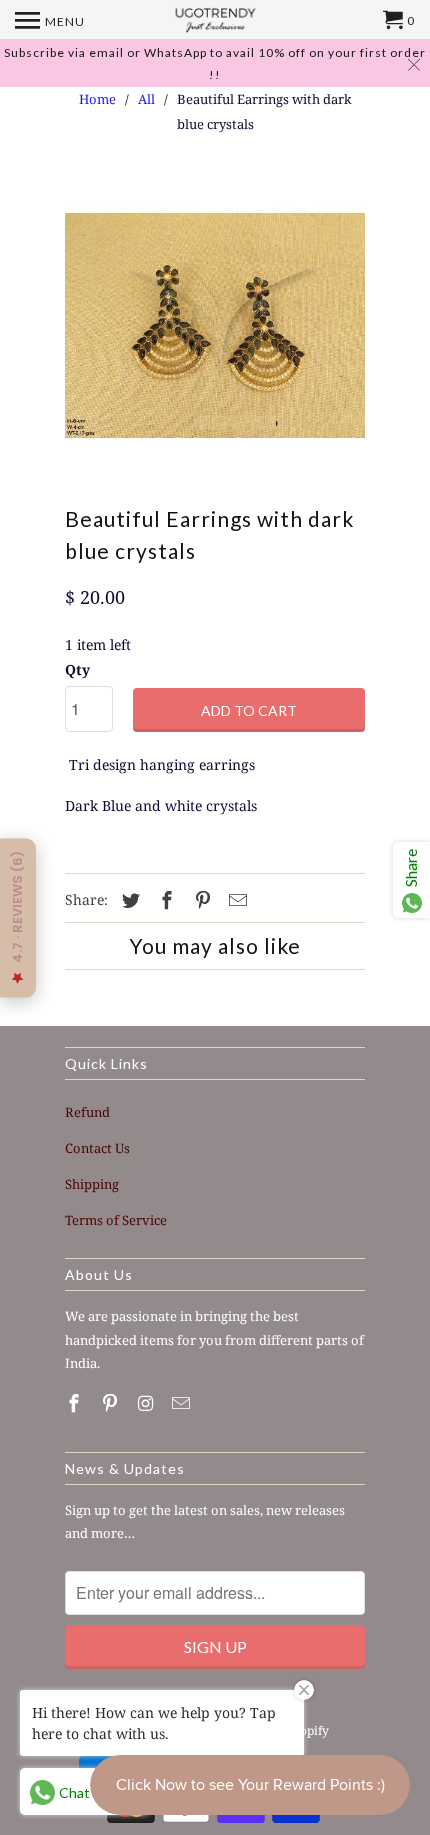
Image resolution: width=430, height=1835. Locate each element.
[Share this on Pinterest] (200, 900)
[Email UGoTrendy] (183, 1403)
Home (97, 99)
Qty (77, 669)
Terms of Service (116, 1220)
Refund (87, 1112)
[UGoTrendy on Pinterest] (112, 1403)
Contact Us (97, 1148)
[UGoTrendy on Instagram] (148, 1403)
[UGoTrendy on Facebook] (76, 1403)
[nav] (50, 20)
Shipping (92, 1184)
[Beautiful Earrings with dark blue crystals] (215, 325)
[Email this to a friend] (235, 900)
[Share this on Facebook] (164, 900)
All (146, 99)
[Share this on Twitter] (128, 900)
